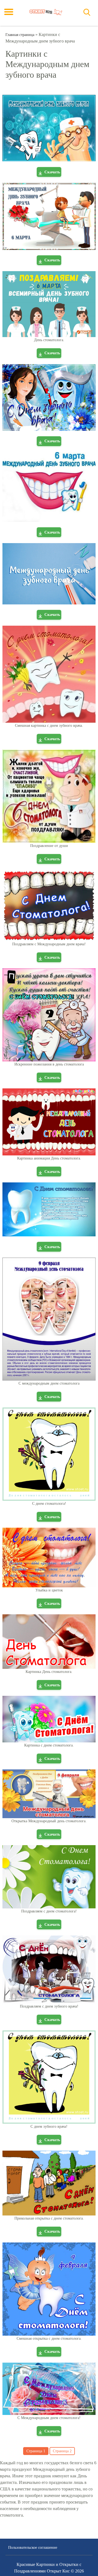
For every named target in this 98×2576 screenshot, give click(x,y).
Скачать (52, 172)
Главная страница (20, 35)
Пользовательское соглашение (33, 2548)
